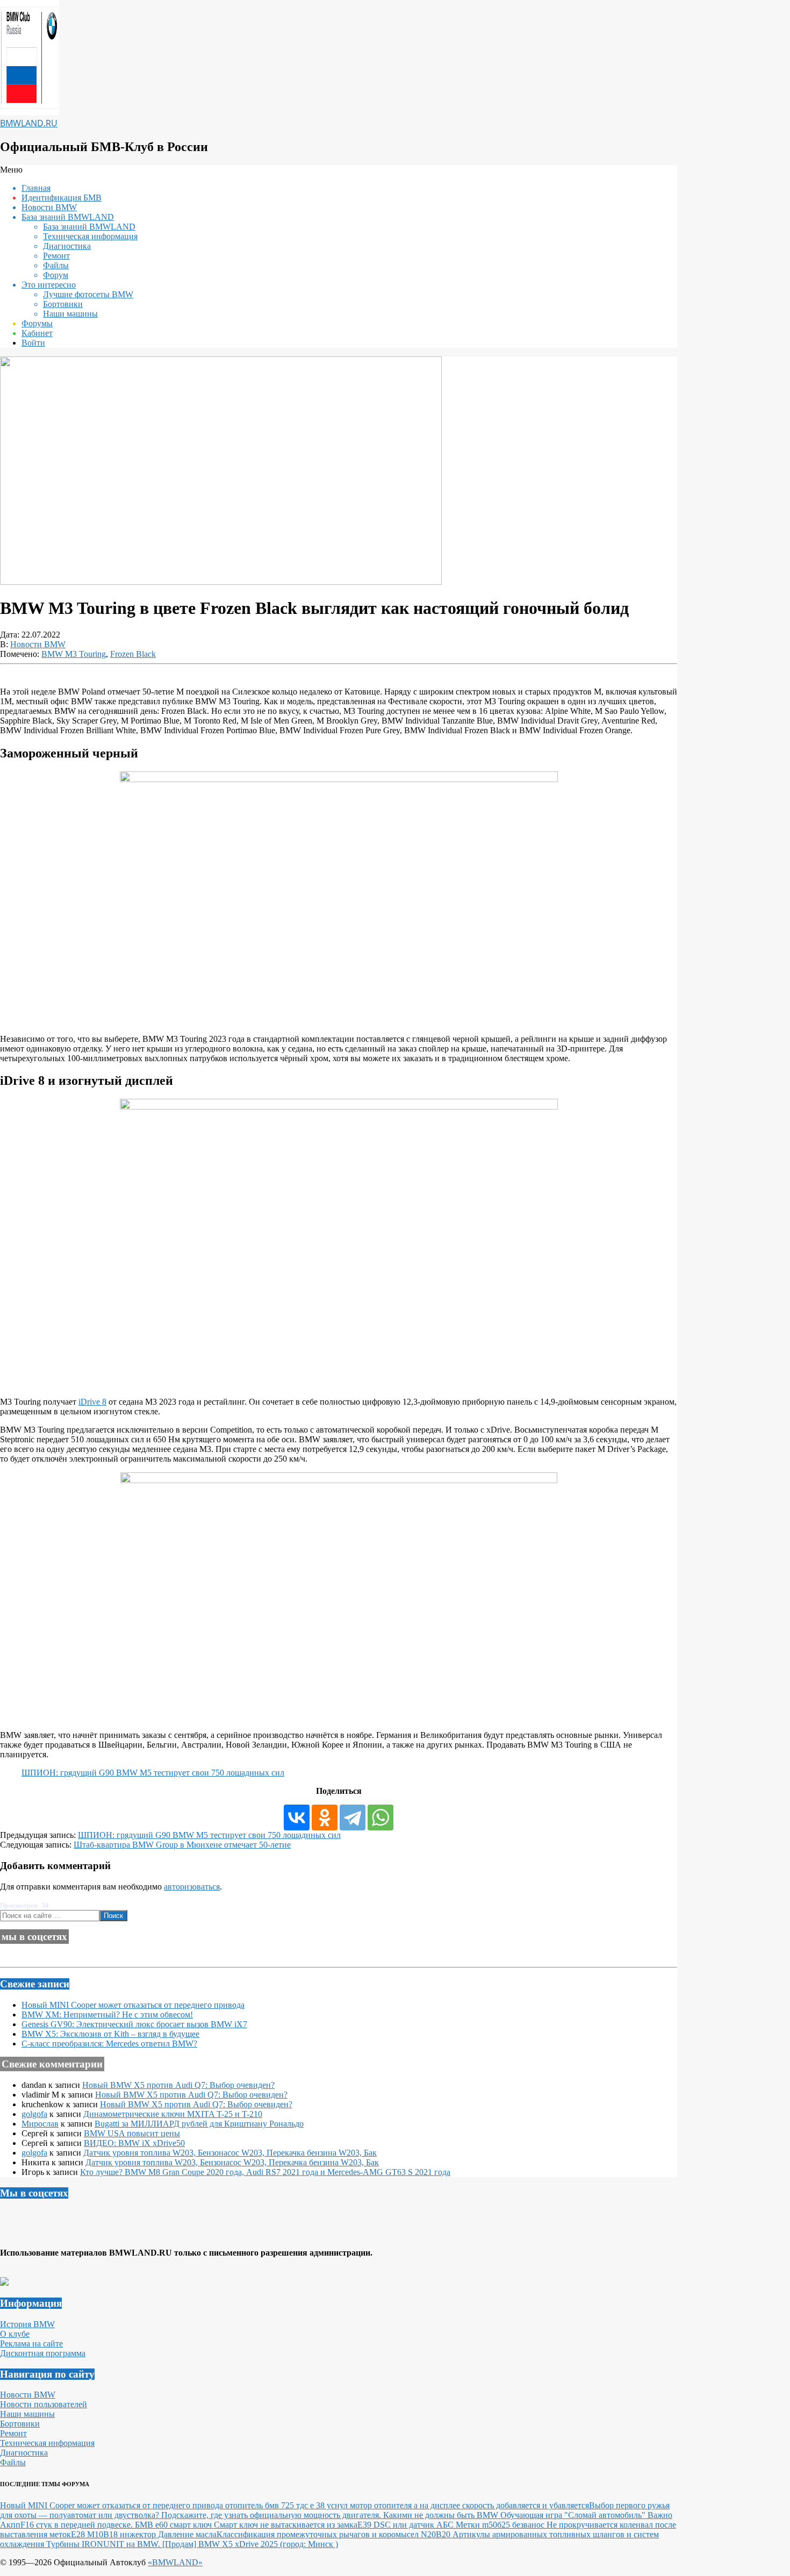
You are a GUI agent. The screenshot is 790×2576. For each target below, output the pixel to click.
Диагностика (24, 2453)
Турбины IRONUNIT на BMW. (104, 2544)
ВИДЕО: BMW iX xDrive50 (134, 2143)
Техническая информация (47, 2443)
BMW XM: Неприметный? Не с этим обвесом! (107, 2015)
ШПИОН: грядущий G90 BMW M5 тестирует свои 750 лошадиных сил (153, 1773)
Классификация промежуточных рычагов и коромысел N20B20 (335, 2534)
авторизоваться (192, 1887)
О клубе (15, 2334)
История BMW (27, 2324)
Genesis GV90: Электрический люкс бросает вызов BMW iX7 (134, 2024)
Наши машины (27, 2414)
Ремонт (13, 2433)
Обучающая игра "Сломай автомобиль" (574, 2515)
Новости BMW (38, 644)
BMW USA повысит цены (132, 2133)
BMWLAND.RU (29, 123)
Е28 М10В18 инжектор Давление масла (144, 2534)
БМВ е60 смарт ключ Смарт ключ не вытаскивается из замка (246, 2525)
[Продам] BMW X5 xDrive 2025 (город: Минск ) (250, 2544)
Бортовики (20, 2424)
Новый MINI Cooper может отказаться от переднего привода (133, 2005)
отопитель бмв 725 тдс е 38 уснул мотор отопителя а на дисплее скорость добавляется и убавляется (407, 2505)
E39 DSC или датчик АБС (407, 2525)
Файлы (13, 2462)
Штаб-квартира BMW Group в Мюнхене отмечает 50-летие (182, 1845)
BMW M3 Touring (74, 654)
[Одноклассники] (325, 1817)
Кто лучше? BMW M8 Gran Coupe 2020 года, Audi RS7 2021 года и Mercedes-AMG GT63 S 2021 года (265, 2172)
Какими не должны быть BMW (442, 2515)
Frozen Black (133, 654)
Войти (33, 343)
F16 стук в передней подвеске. (78, 2525)
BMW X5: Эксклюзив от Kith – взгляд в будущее (110, 2034)
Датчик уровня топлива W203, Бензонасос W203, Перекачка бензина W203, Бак (230, 2153)
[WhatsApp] (380, 1817)
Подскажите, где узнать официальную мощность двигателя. (272, 2515)
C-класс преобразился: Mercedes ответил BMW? (109, 2044)
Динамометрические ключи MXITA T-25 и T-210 (173, 2114)
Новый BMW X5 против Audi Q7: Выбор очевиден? (178, 2085)
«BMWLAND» (175, 2562)
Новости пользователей (44, 2404)
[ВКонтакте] (297, 1817)
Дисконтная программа (43, 2353)
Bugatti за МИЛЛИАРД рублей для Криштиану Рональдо (199, 2124)
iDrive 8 (92, 1402)
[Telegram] (353, 1817)
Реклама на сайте (31, 2344)
